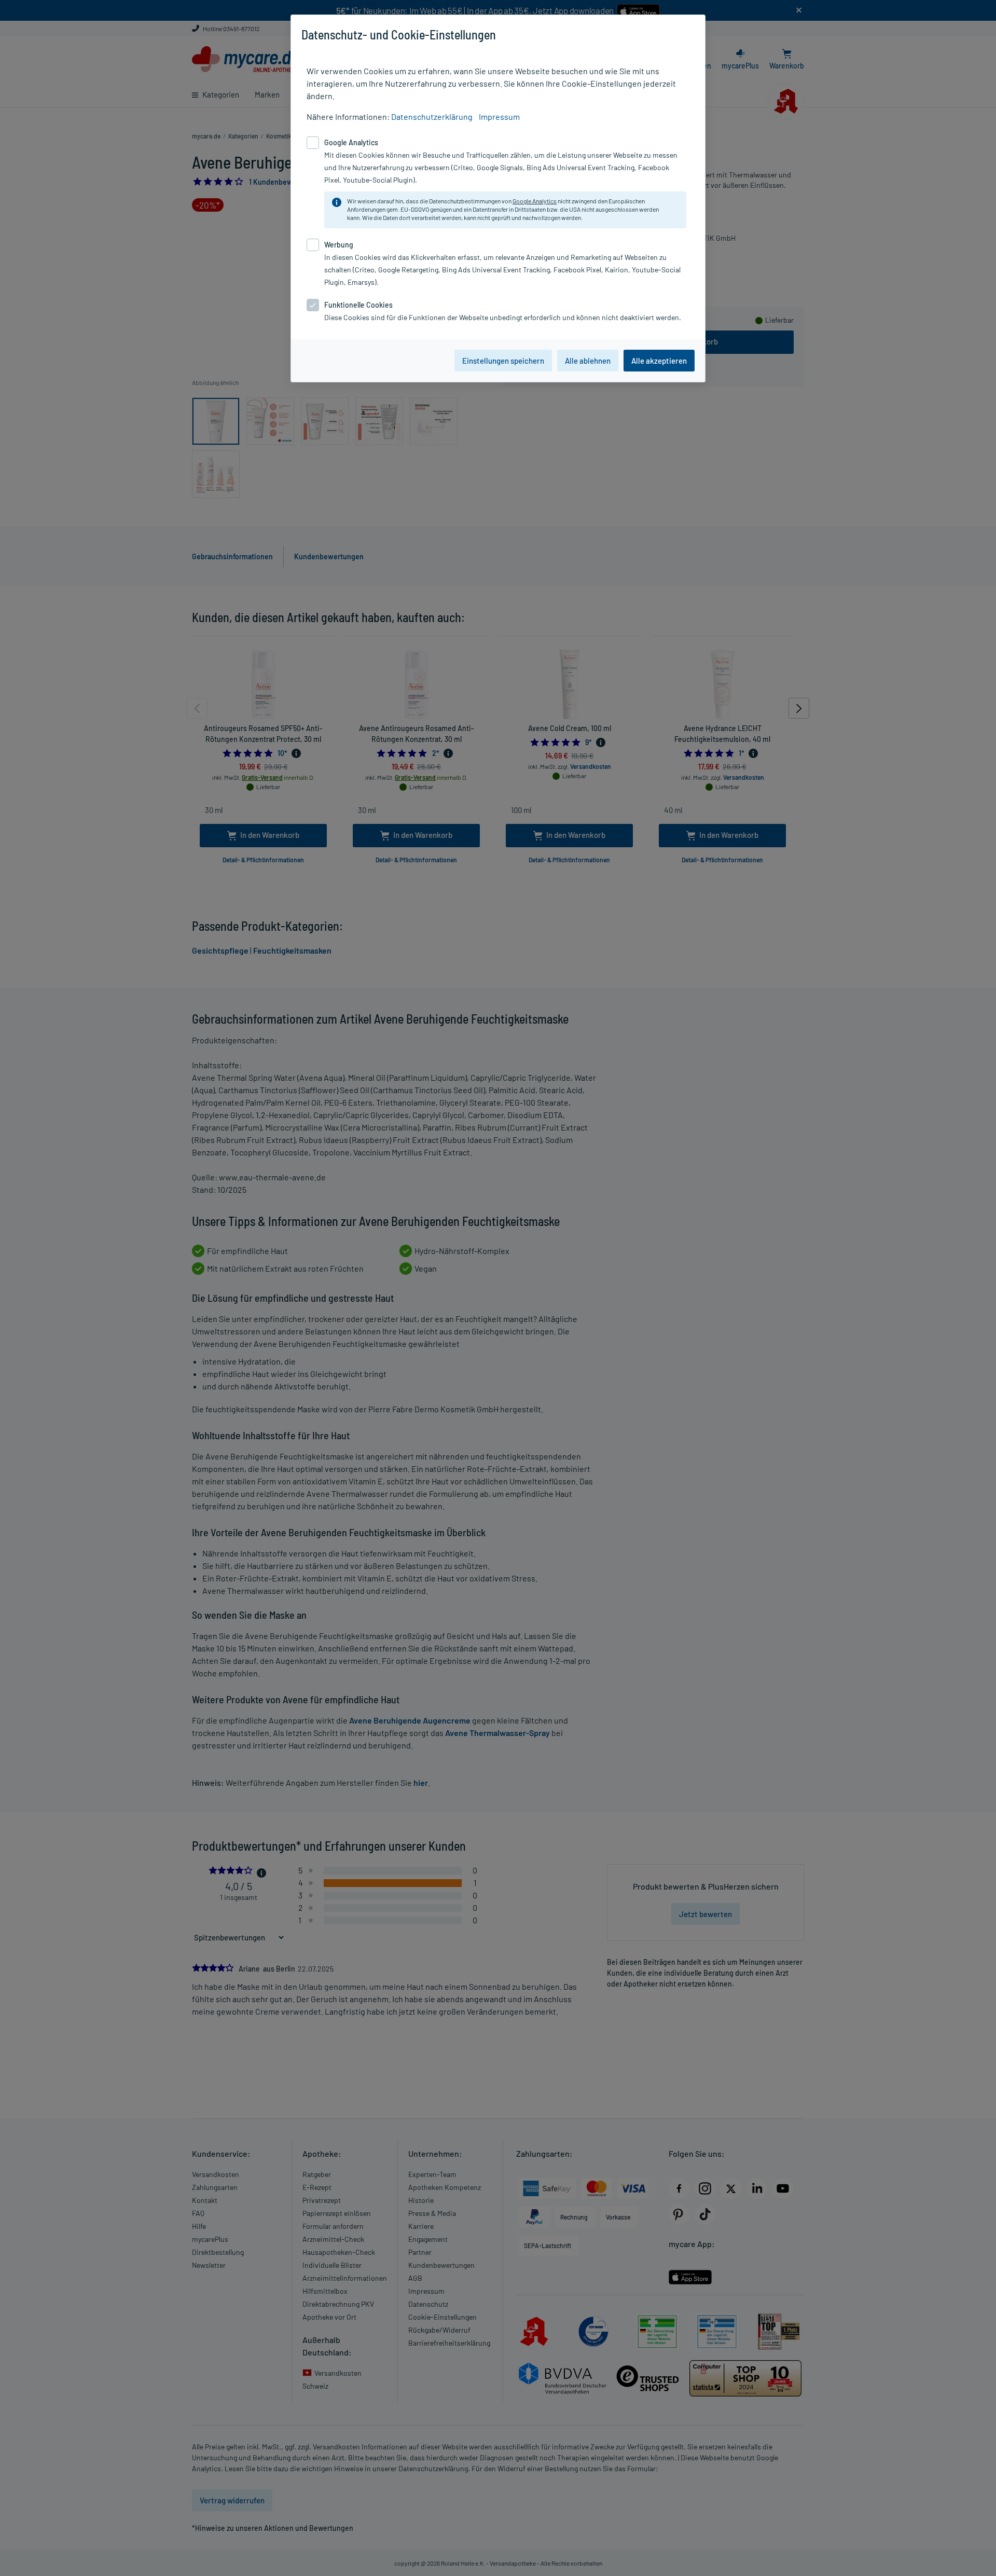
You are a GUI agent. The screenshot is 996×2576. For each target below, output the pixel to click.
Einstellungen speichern (503, 361)
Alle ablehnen (588, 361)
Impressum (499, 116)
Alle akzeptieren (659, 361)
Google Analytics (535, 201)
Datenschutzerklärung (432, 116)
